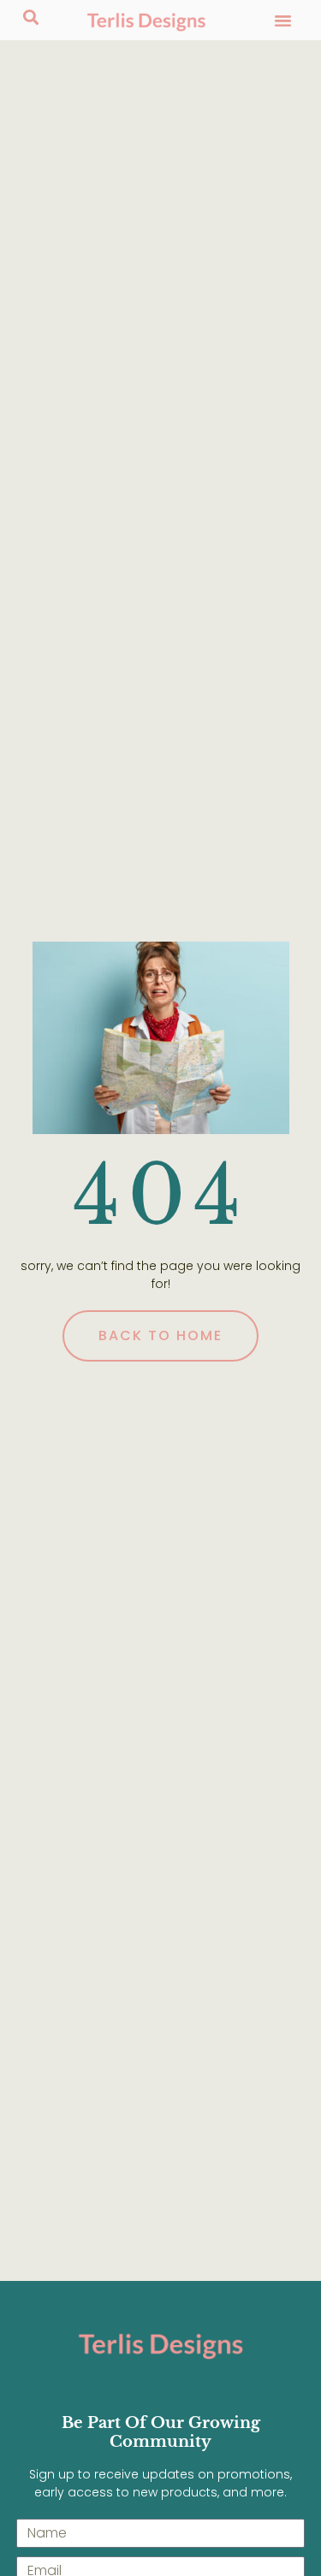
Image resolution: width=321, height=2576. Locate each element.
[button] (283, 21)
